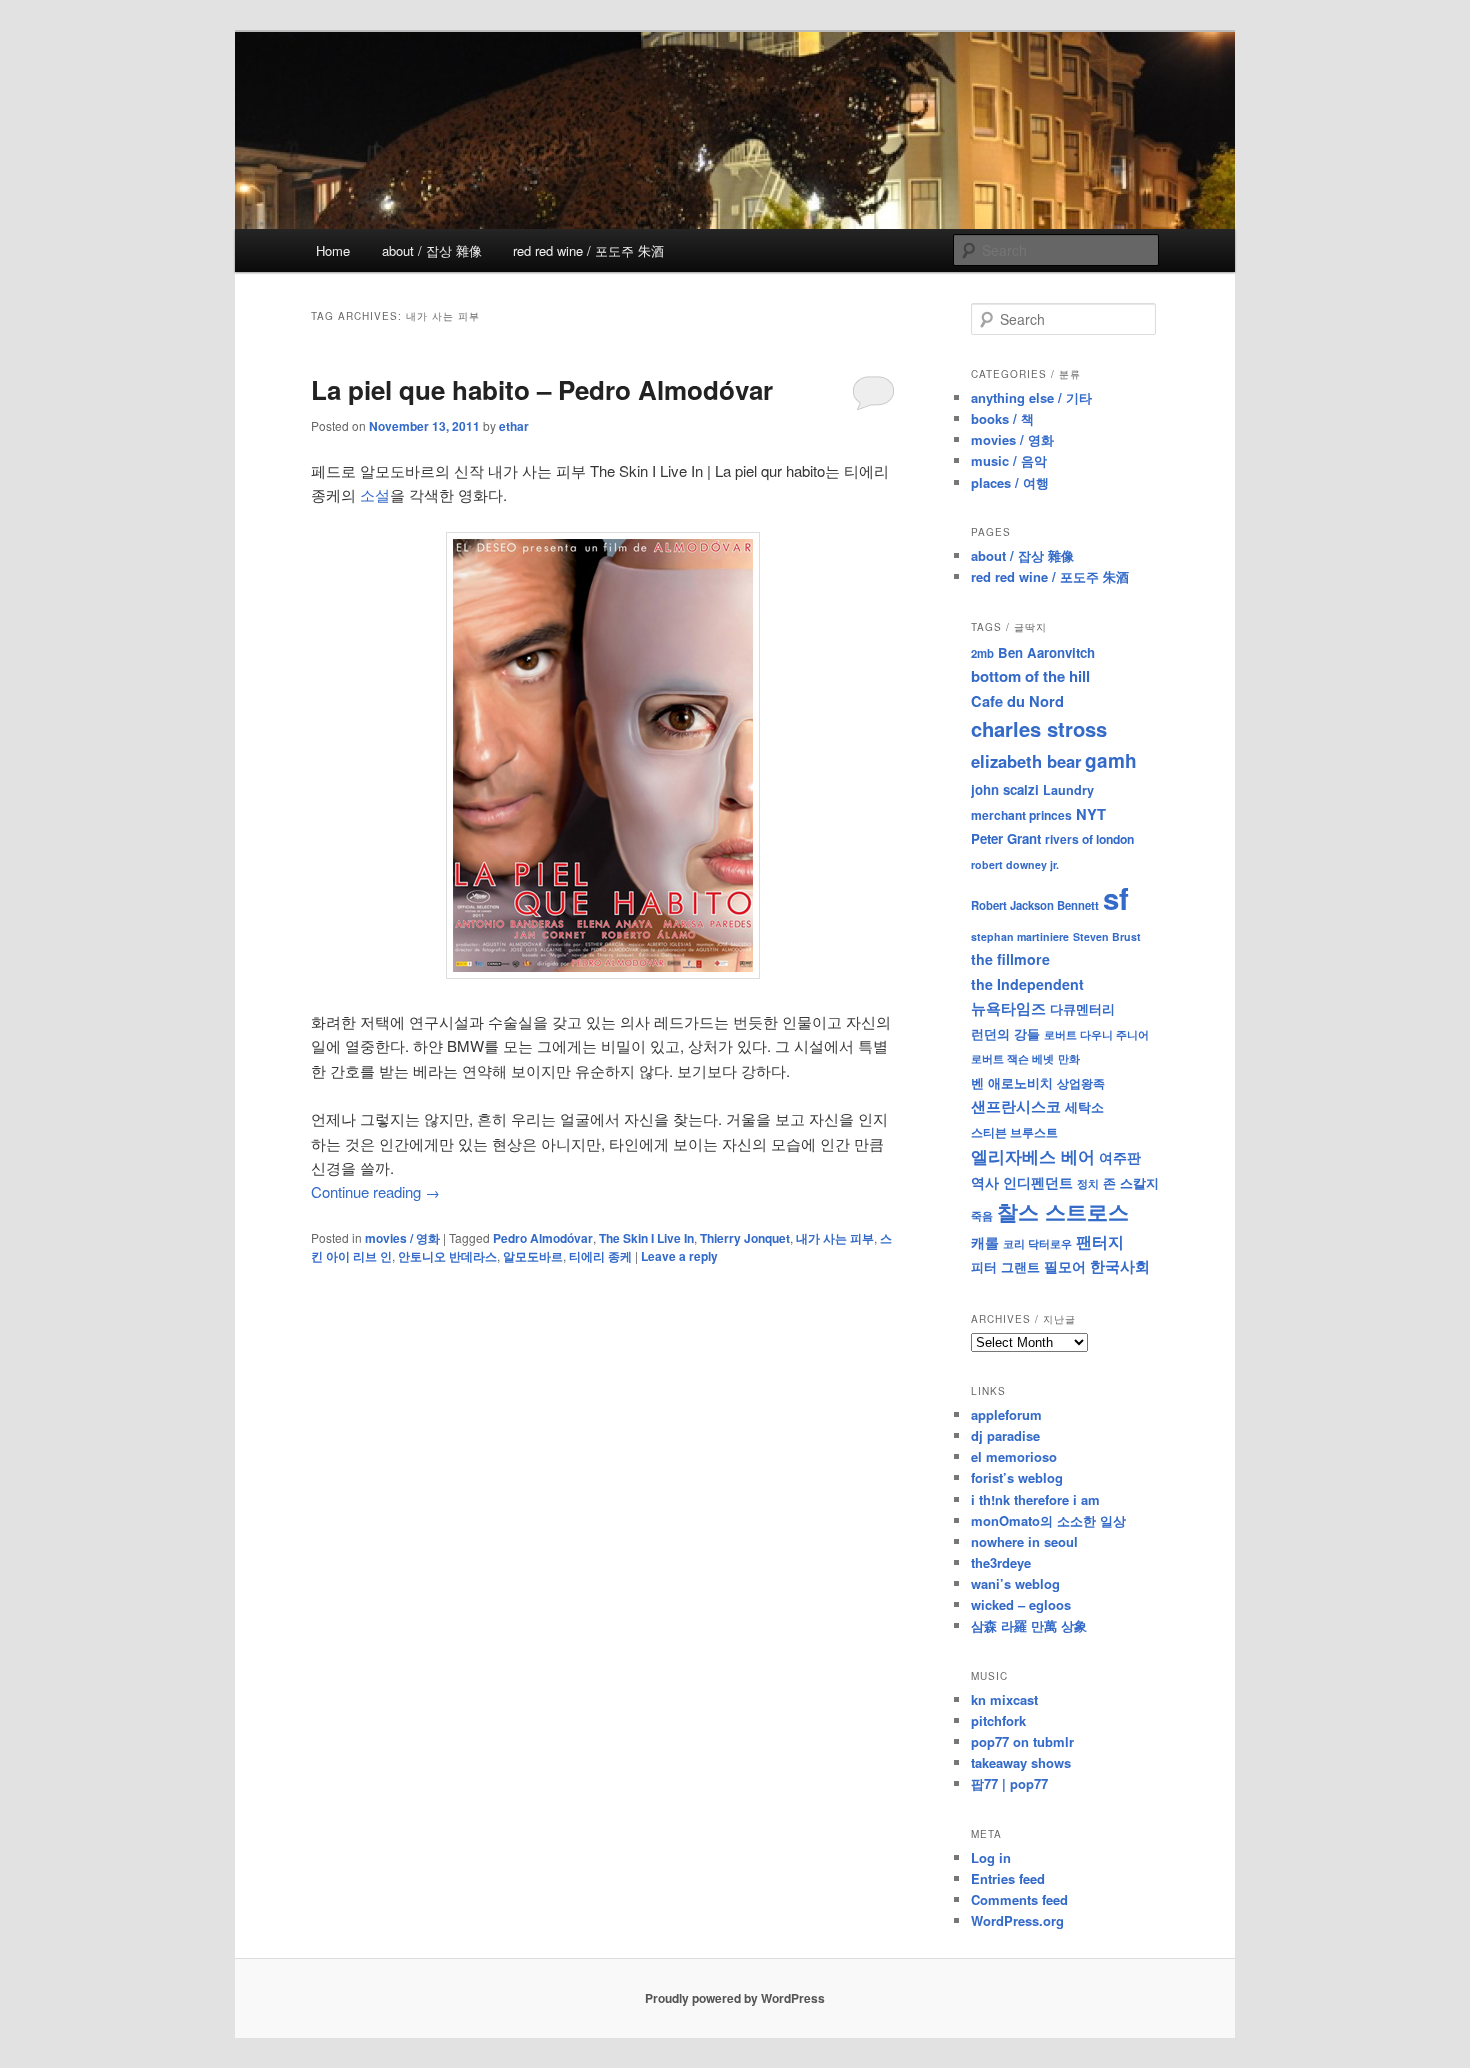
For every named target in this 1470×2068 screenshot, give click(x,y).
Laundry (1068, 790)
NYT (1091, 814)
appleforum (1006, 1414)
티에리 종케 (600, 1256)
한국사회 (1120, 1266)
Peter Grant (1006, 838)
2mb (982, 653)
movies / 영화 (402, 1238)
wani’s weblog (1015, 1583)
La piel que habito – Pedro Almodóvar (542, 389)
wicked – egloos (1021, 1604)
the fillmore (1010, 959)
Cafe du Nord (1017, 701)
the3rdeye (1001, 1562)
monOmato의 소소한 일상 (1048, 1520)
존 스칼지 (1131, 1182)
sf (1116, 898)
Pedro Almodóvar (543, 1238)
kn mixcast (1004, 1699)
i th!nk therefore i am (1035, 1499)
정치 (1088, 1183)
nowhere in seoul (1024, 1541)
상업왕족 (1081, 1083)
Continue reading (375, 1191)
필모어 (1065, 1266)
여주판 (1120, 1157)
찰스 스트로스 (1063, 1211)
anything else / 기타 (1031, 397)
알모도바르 (533, 1256)
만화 (1069, 1058)
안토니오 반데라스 (447, 1256)
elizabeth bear (1026, 761)
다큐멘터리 (1082, 1009)
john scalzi (1005, 789)
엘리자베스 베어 (1033, 1156)
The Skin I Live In (646, 1238)
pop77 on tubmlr (1022, 1741)
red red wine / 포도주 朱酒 (588, 250)
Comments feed (1019, 1899)
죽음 (982, 1215)
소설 (375, 494)
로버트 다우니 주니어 (1096, 1034)
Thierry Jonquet (745, 1238)
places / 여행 (1010, 482)
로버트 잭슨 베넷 (1012, 1058)
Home (333, 250)
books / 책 (1002, 418)
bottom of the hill (1030, 676)
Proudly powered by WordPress (735, 1998)
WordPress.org (1017, 1920)
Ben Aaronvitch (1046, 652)
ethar (514, 426)
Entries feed (1008, 1878)
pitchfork (998, 1720)
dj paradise (1005, 1435)
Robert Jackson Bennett (1035, 905)
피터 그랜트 (1005, 1266)
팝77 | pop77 (1009, 1783)
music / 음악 (1009, 460)
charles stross (1039, 728)
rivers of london (1089, 839)
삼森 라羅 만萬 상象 (1029, 1625)
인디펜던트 (1038, 1182)
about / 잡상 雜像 (432, 250)
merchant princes (1021, 815)
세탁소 (1084, 1106)
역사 (985, 1182)
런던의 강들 (1005, 1033)
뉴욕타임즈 (1008, 1008)
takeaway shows (1021, 1762)
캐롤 (985, 1242)
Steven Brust (1107, 936)
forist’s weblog (1017, 1477)
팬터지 (1100, 1241)
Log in (991, 1857)
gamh (1111, 760)
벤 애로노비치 (1012, 1082)
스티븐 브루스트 (1014, 1132)
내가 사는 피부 (835, 1238)
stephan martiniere (1020, 936)
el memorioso (1014, 1456)
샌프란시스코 (1016, 1106)
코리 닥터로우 (1037, 1243)
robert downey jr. (1015, 864)
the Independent (1027, 984)
